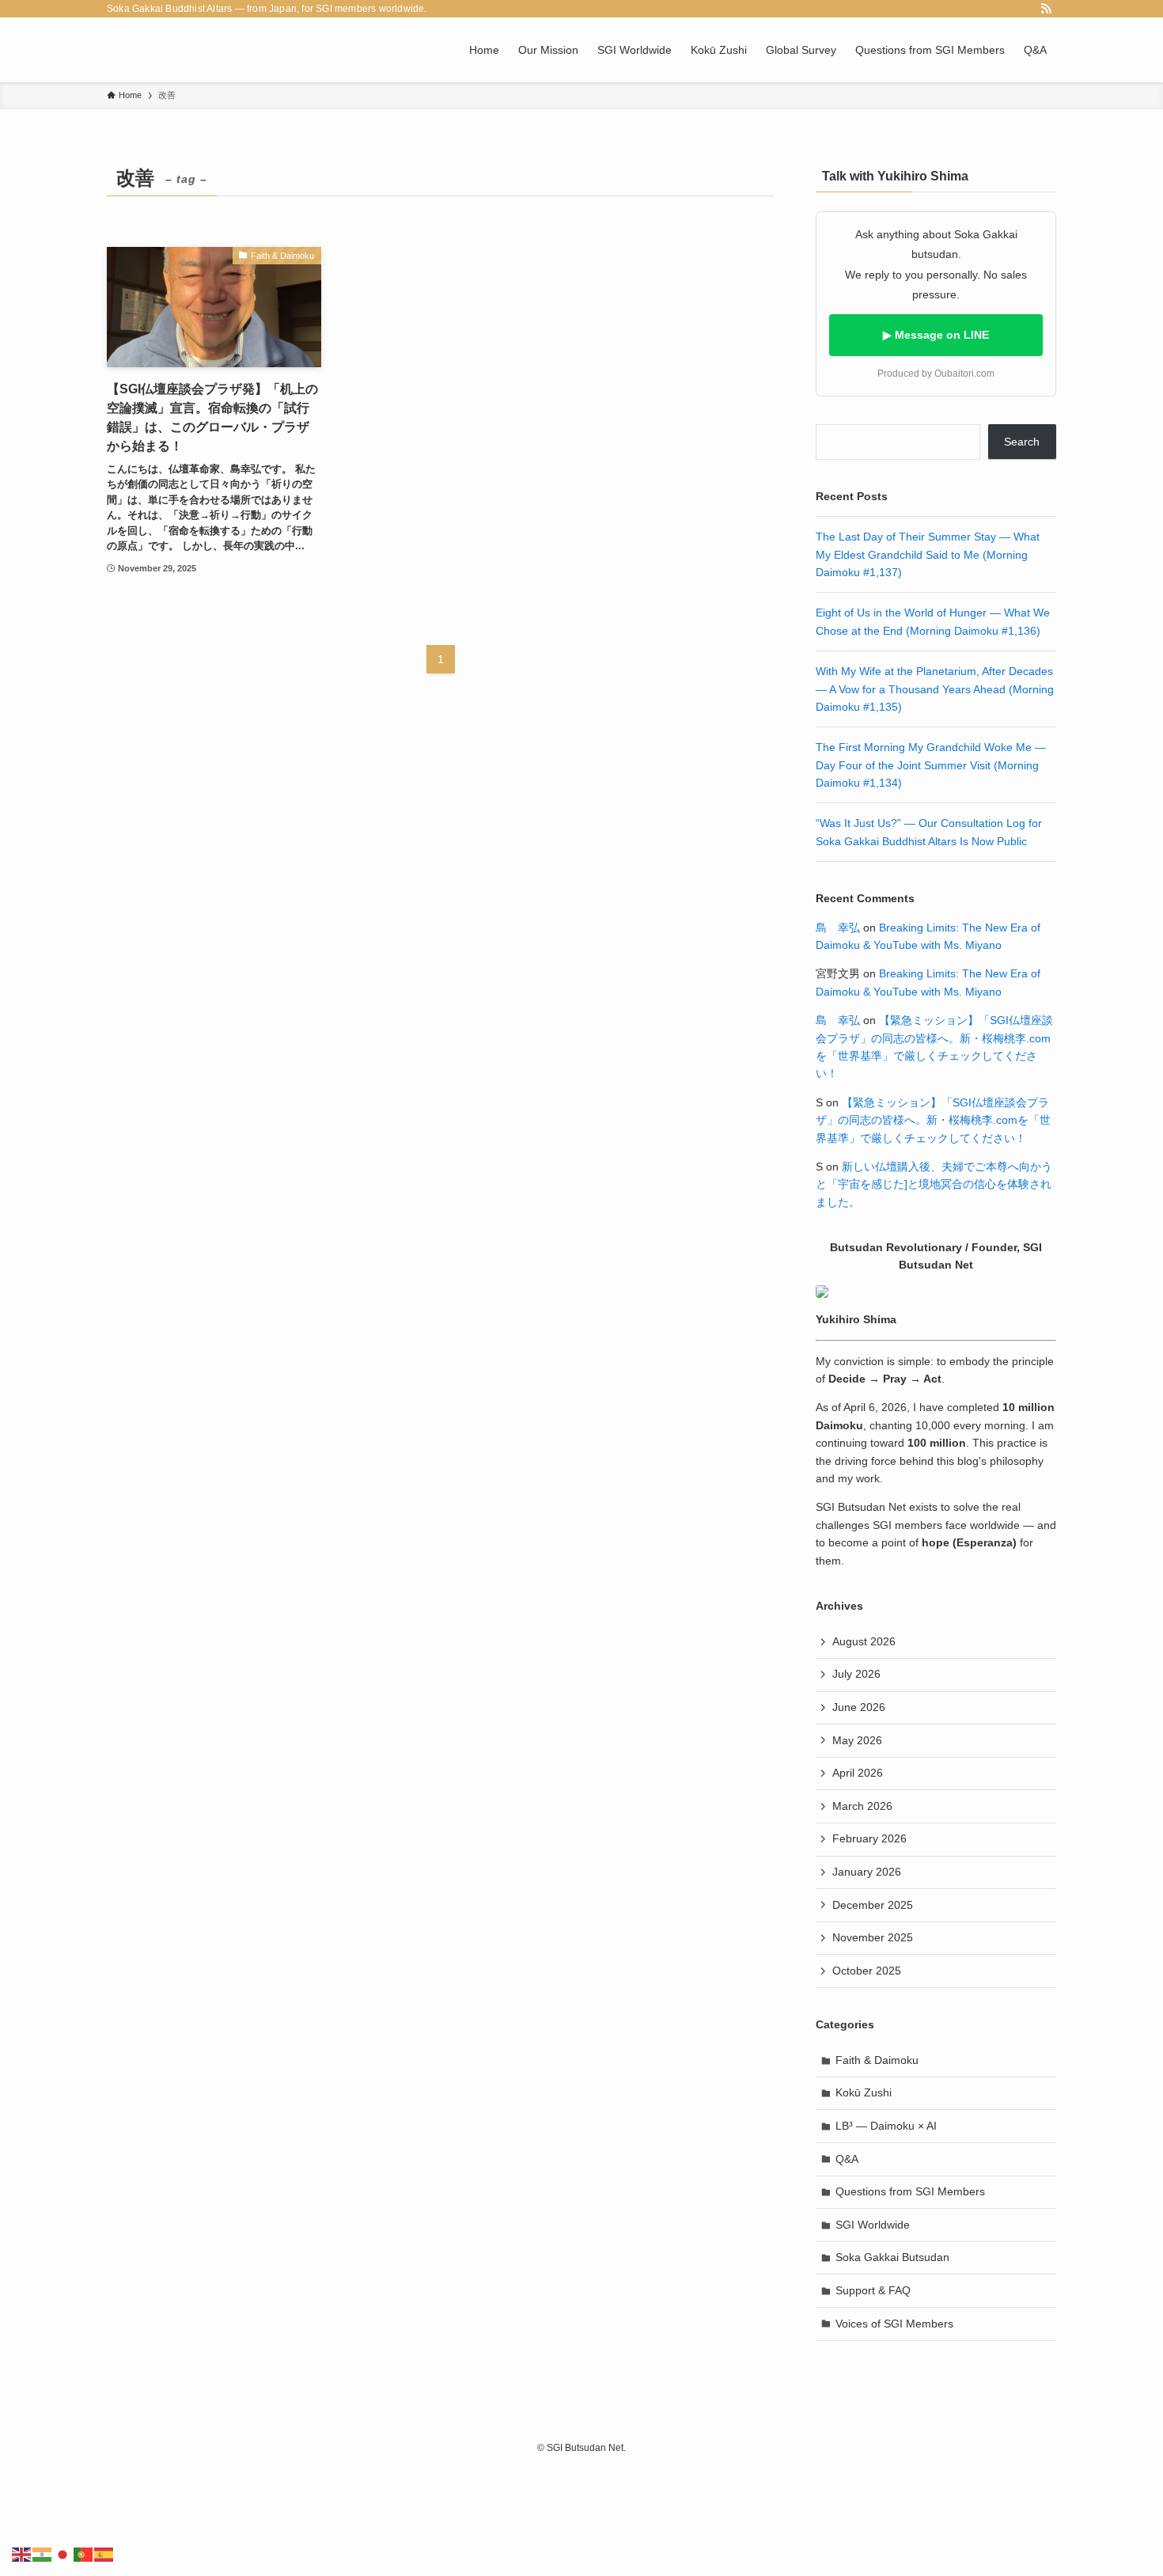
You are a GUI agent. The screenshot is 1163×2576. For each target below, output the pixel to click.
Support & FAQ (873, 2290)
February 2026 (869, 1838)
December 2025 (873, 1905)
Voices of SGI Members (894, 2324)
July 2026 (856, 1674)
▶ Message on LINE (936, 335)
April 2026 (858, 1773)
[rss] (1046, 9)
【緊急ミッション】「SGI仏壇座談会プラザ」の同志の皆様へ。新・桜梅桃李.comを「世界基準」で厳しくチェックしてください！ (933, 1120)
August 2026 (864, 1641)
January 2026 (867, 1872)
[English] (22, 2553)
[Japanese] (63, 2553)
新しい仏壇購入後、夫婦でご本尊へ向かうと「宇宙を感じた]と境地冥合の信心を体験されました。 (934, 1184)
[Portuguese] (84, 2553)
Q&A (847, 2159)
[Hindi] (43, 2553)
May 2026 (857, 1740)
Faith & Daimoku (877, 2060)
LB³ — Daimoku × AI (886, 2126)
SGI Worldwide (873, 2225)
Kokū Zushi (864, 2092)
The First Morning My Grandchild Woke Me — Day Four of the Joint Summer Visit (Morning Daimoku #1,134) (931, 765)
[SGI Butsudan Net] (142, 50)
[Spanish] (104, 2553)
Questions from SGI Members (910, 2191)
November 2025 (873, 1937)
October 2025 (867, 1971)
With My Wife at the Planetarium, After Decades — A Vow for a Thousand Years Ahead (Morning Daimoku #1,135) (935, 689)
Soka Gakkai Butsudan (892, 2257)
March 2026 (862, 1806)
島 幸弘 (838, 928)
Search (1022, 442)
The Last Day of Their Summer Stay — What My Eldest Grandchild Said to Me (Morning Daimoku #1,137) (928, 554)
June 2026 (859, 1707)
